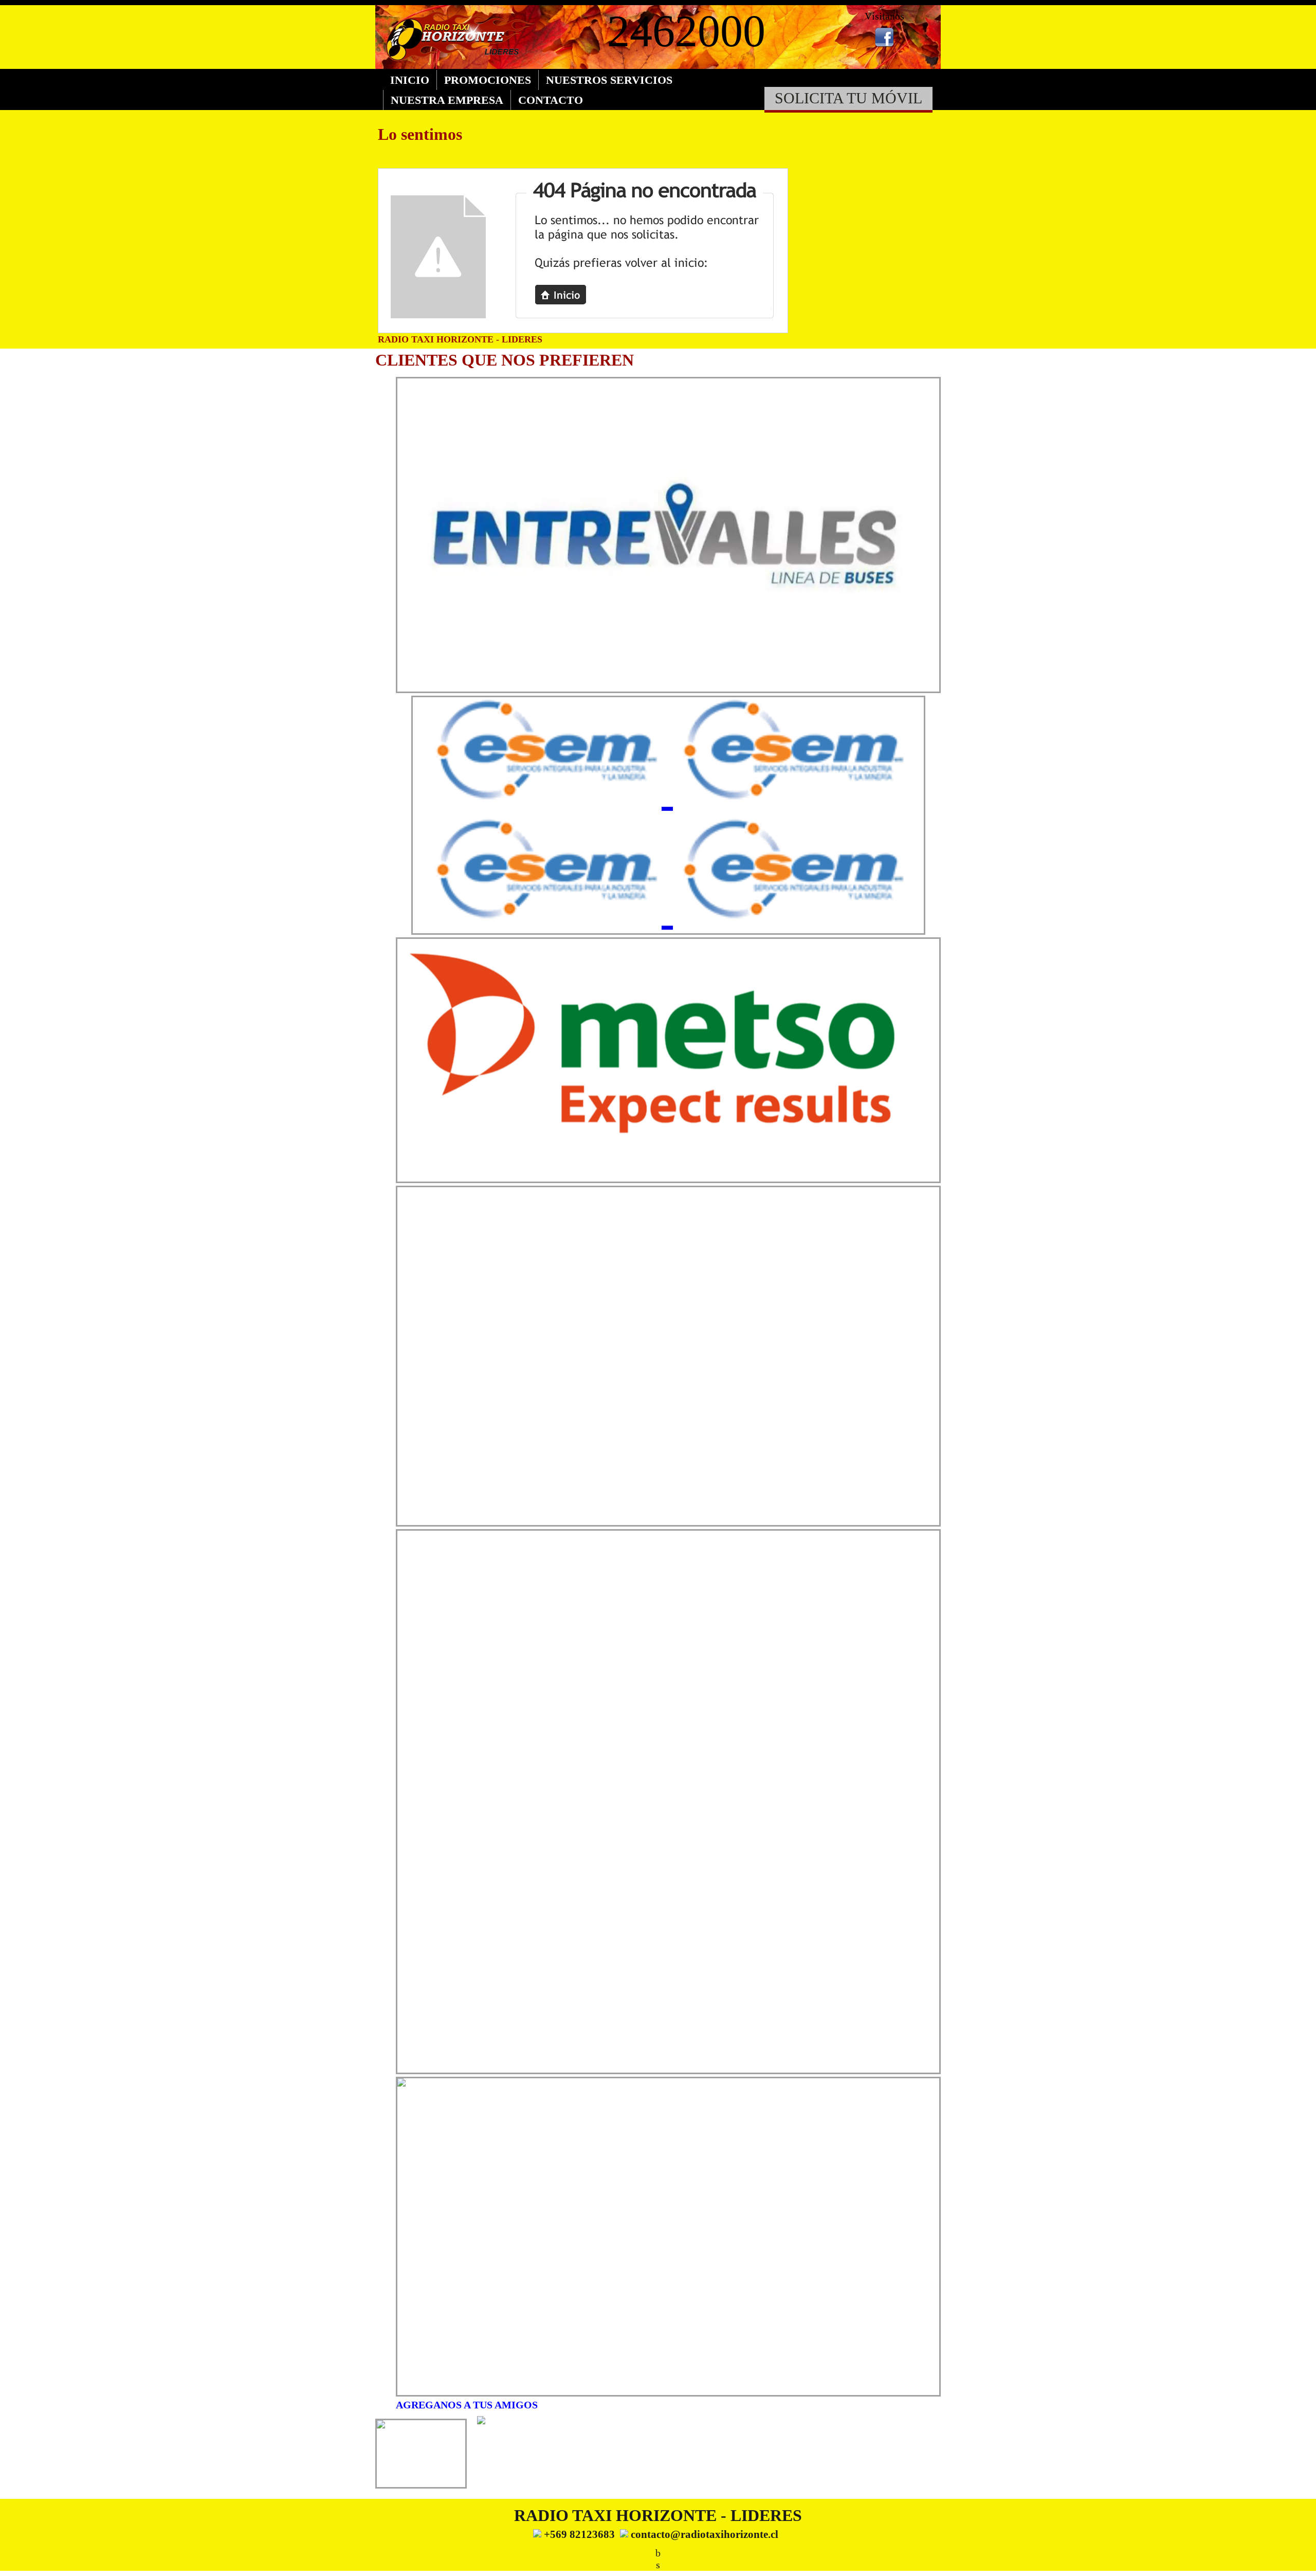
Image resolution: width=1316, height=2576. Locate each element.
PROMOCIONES (488, 80)
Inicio (410, 80)
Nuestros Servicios (609, 80)
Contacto (551, 100)
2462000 (686, 31)
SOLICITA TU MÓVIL (848, 98)
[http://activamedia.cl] (1301, 2561)
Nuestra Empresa (447, 100)
